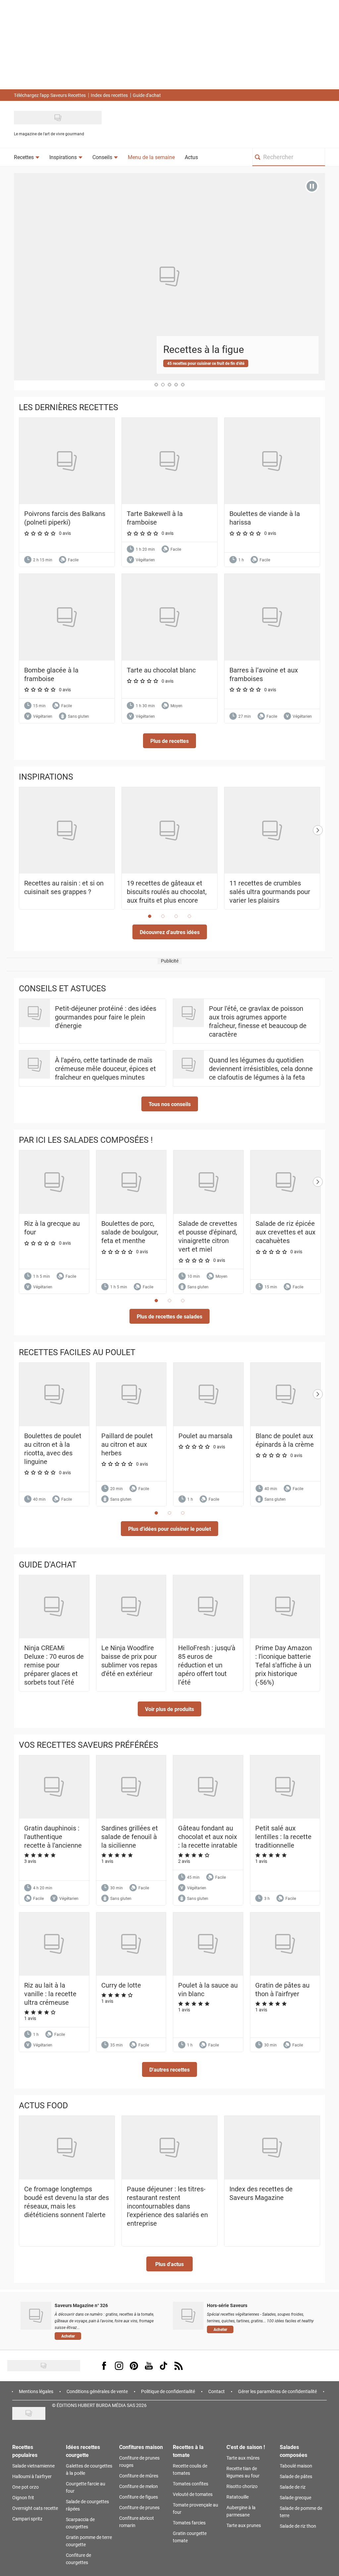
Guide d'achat (147, 95)
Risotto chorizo (242, 2486)
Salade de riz (293, 2487)
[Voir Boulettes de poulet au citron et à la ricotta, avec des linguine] (54, 1395)
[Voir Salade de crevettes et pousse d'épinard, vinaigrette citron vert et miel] (208, 1182)
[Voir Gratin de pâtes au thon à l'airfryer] (285, 1944)
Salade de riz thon (298, 2526)
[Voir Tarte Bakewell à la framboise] (169, 461)
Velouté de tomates (193, 2494)
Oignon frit (23, 2497)
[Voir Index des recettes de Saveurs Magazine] (272, 2148)
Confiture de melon (139, 2486)
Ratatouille (238, 2497)
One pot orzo (25, 2487)
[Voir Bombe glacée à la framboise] (67, 617)
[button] (169, 741)
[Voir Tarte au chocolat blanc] (169, 617)
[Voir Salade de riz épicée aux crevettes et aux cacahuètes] (286, 1182)
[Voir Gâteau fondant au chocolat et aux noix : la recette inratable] (208, 1787)
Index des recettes (109, 95)
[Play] (312, 186)
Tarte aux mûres (243, 2458)
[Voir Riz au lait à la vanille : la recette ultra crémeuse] (54, 1944)
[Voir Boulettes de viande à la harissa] (272, 461)
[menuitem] (27, 157)
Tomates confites (191, 2484)
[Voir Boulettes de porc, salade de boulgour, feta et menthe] (131, 1182)
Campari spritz (27, 2519)
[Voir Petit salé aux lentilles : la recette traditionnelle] (285, 1787)
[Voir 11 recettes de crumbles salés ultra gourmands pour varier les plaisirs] (272, 831)
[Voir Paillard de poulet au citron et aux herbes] (131, 1395)
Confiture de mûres (139, 2476)
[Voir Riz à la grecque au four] (54, 1182)
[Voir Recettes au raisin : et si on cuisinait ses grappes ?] (67, 831)
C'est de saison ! (246, 2447)
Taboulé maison (296, 2466)
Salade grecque (295, 2497)
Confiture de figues (139, 2497)
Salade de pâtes (296, 2476)
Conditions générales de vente (97, 2391)
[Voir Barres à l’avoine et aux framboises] (272, 617)
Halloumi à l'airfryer (32, 2476)
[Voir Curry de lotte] (131, 1944)
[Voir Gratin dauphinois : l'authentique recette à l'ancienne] (54, 1787)
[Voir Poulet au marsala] (208, 1395)
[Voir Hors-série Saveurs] (188, 2316)
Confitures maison (141, 2447)
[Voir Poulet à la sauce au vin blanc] (208, 1944)
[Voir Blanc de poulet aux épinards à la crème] (286, 1395)
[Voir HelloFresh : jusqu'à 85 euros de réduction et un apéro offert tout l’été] (208, 1607)
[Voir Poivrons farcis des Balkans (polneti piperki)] (67, 461)
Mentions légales (36, 2391)
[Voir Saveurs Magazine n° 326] (36, 2316)
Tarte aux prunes (244, 2525)
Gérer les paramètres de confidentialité (277, 2391)
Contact (217, 2391)
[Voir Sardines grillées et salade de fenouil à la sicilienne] (131, 1787)
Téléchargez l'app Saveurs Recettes (50, 95)
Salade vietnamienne (33, 2466)
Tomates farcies (189, 2523)
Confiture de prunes (139, 2507)
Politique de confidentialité (168, 2391)
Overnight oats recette (35, 2508)
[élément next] (318, 855)
